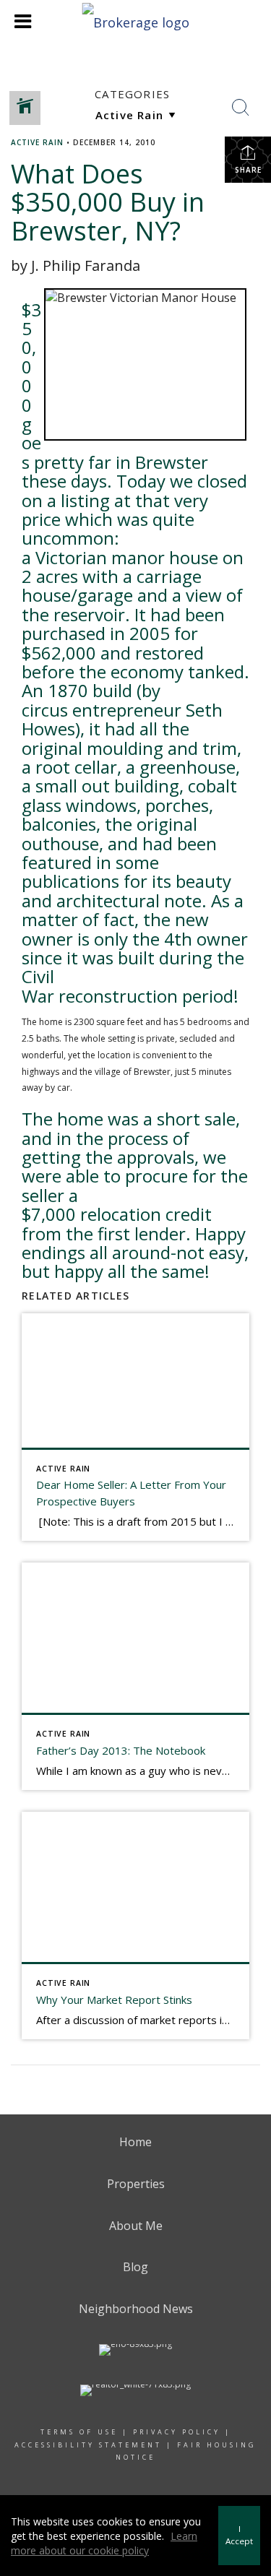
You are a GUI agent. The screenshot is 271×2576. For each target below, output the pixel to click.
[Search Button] (241, 108)
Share (248, 170)
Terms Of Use (79, 2432)
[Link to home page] (135, 21)
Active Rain (37, 142)
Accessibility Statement (88, 2445)
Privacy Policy (177, 2432)
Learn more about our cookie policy (104, 2543)
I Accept (239, 2535)
